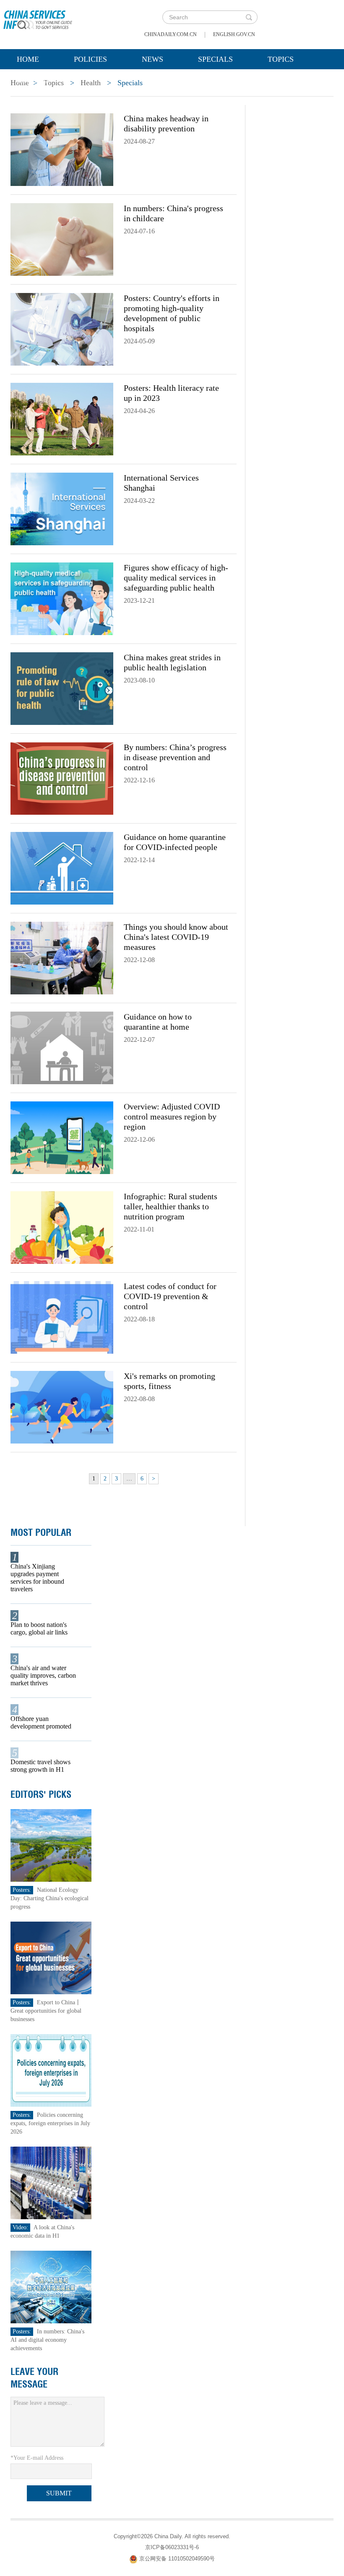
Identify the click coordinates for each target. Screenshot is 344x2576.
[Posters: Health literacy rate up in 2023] (62, 418)
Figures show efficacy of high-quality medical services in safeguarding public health (176, 578)
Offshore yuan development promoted (41, 1722)
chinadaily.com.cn (171, 34)
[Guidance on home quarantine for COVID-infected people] (62, 868)
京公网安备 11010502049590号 (177, 2559)
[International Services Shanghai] (62, 508)
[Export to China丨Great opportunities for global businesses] (51, 1957)
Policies (90, 59)
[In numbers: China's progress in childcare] (62, 239)
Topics (281, 59)
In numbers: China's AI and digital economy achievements (47, 2340)
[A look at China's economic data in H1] (51, 2182)
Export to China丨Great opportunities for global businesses (46, 2011)
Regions (33, 80)
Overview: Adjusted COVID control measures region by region (172, 1117)
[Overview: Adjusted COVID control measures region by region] (62, 1137)
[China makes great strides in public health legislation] (62, 688)
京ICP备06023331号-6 (172, 2547)
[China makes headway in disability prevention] (62, 149)
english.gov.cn (234, 34)
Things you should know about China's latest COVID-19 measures (176, 937)
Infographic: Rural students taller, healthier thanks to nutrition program (171, 1206)
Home (28, 59)
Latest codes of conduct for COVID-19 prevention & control (170, 1296)
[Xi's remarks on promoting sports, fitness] (62, 1407)
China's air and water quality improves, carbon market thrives (43, 1675)
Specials (215, 59)
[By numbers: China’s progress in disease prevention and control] (62, 778)
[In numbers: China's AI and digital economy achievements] (51, 2287)
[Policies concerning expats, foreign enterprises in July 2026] (51, 2070)
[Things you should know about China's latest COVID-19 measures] (62, 957)
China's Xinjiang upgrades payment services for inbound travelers (37, 1578)
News (152, 59)
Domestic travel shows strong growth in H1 (40, 1766)
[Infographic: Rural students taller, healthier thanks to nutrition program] (62, 1227)
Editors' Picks (41, 1794)
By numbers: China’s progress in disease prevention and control (175, 757)
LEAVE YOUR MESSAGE (34, 2378)
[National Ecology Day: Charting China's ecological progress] (51, 1845)
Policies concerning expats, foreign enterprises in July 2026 (50, 2123)
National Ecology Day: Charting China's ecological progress (50, 1898)
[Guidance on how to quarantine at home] (62, 1047)
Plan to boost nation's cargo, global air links (39, 1628)
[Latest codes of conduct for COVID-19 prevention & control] (62, 1317)
